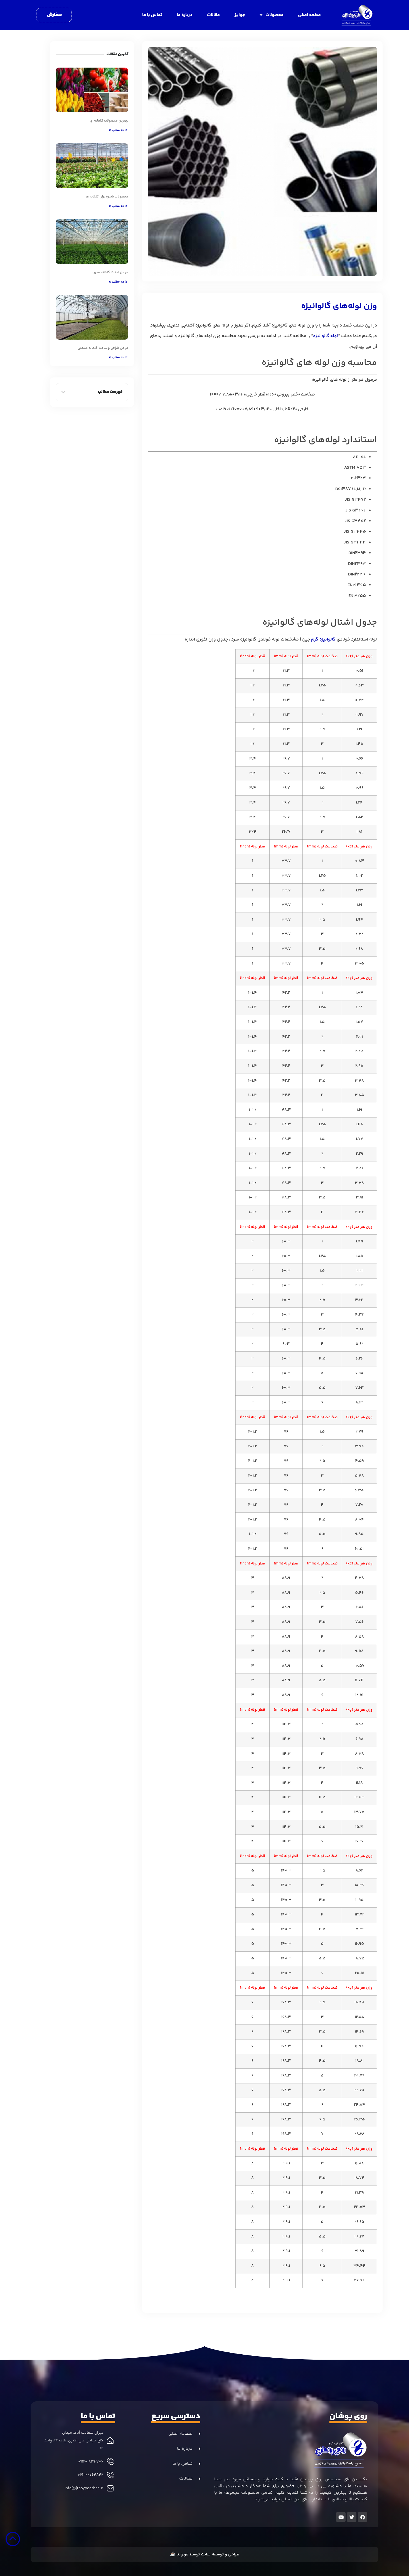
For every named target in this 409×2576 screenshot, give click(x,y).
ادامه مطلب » (119, 130)
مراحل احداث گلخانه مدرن (110, 272)
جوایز (240, 15)
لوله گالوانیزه (326, 336)
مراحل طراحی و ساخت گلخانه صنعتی (103, 348)
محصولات (274, 15)
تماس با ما (152, 15)
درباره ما (185, 15)
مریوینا (182, 2554)
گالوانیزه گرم (323, 640)
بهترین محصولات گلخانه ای (109, 121)
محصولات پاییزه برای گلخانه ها (107, 197)
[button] (63, 392)
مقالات (213, 15)
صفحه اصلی (309, 15)
